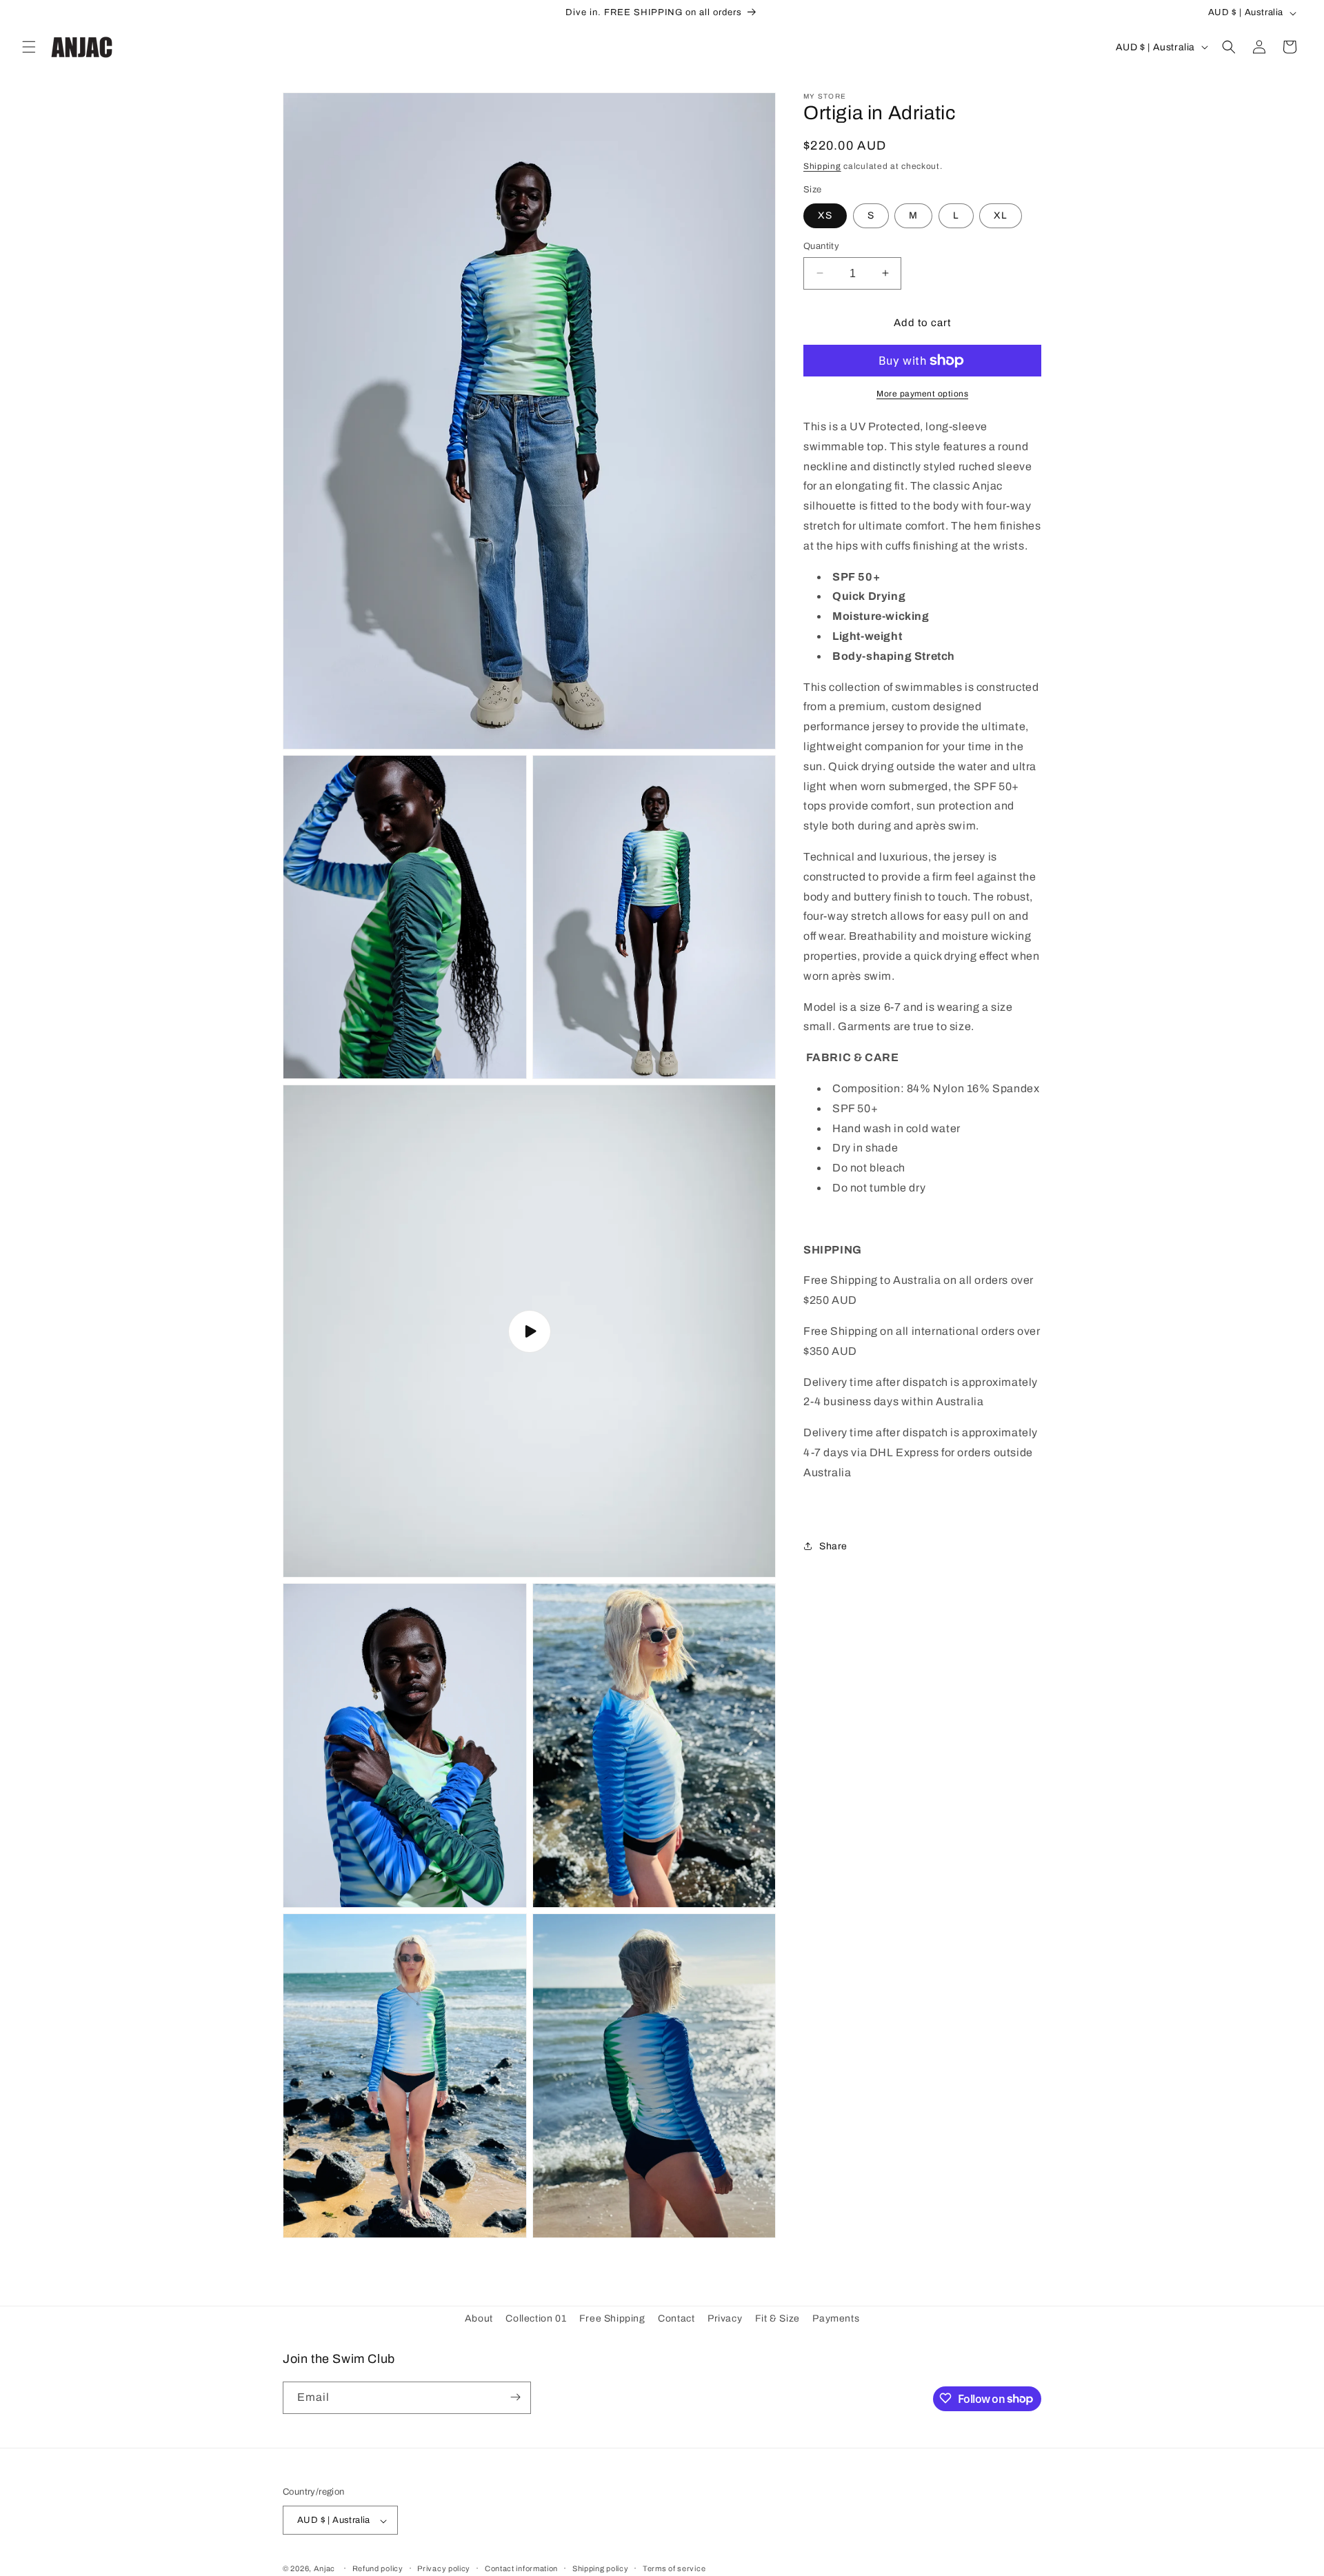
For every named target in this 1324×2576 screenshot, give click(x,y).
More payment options (922, 394)
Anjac (325, 2569)
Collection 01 (536, 2318)
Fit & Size (778, 2318)
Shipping (822, 165)
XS (825, 215)
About (479, 2318)
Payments (836, 2318)
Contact (676, 2318)
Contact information (521, 2568)
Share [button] (833, 1546)
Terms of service (674, 2568)
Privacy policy (444, 2568)
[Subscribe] (515, 2397)
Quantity (821, 245)
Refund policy (378, 2568)
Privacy (725, 2318)
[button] (29, 47)
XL (1001, 215)
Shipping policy (601, 2568)
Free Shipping (612, 2318)
